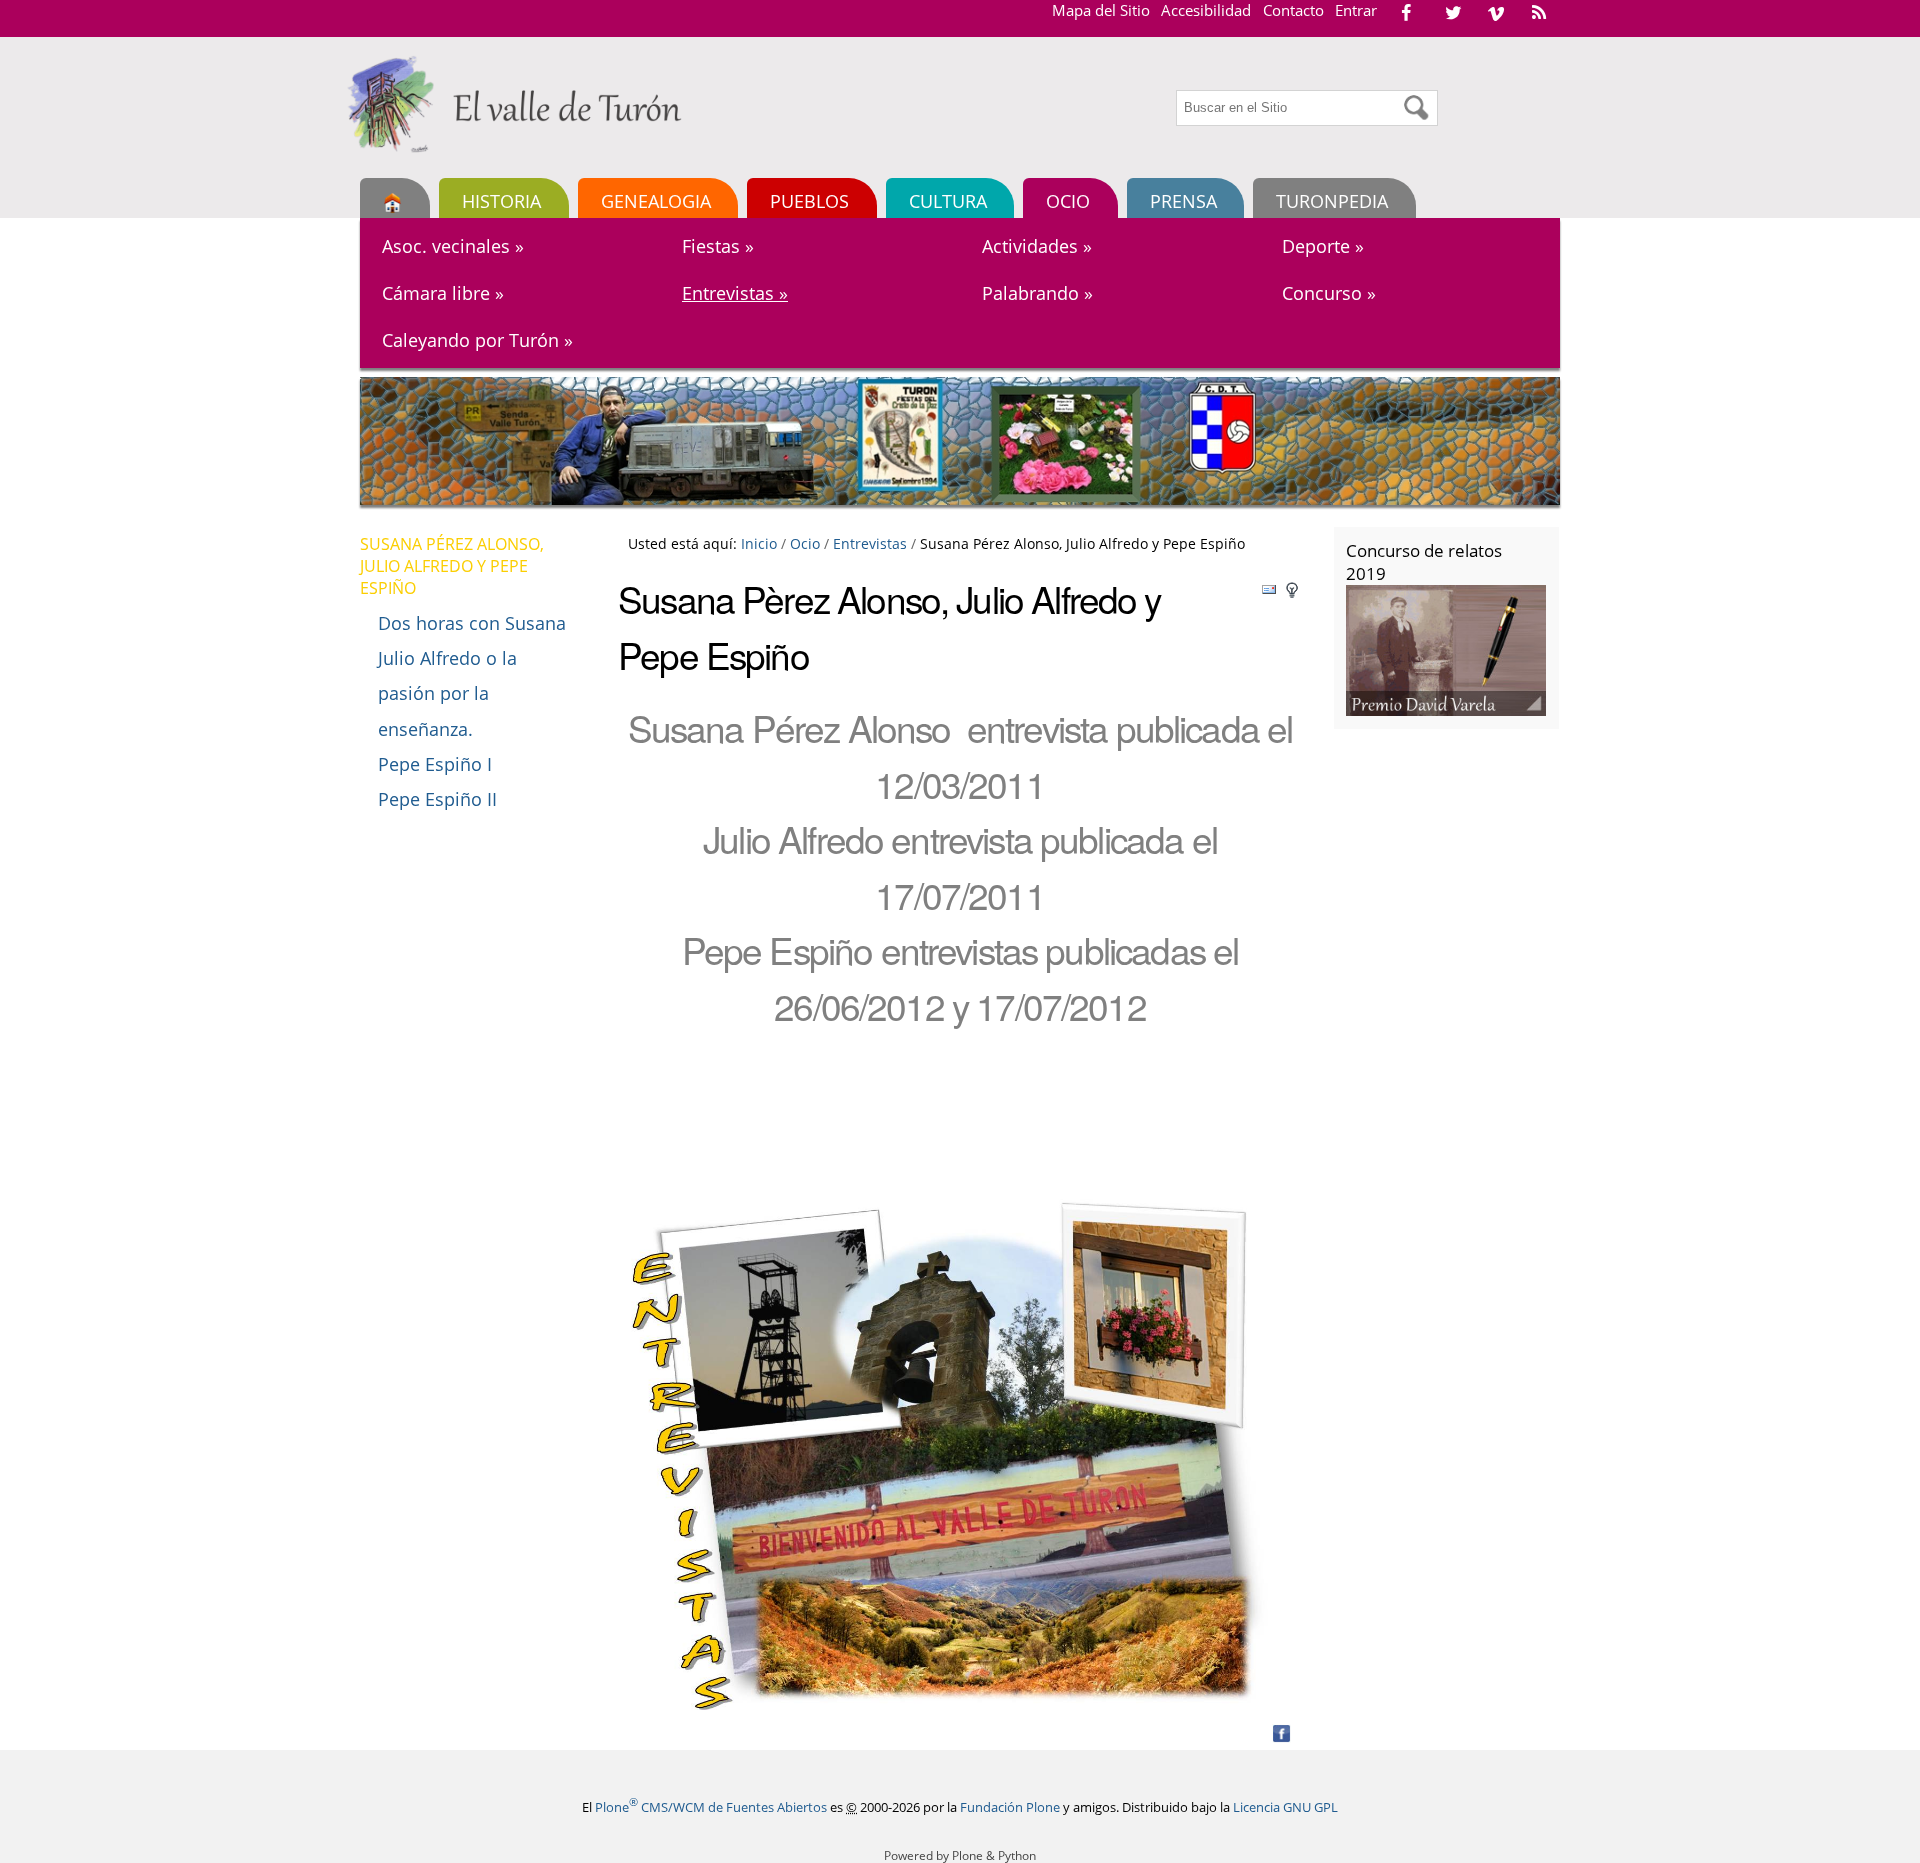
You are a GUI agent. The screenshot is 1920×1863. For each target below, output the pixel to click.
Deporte (1323, 246)
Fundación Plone (1010, 1807)
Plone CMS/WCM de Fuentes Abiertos (711, 1807)
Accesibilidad (1206, 10)
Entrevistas (735, 293)
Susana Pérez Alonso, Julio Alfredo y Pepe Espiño (452, 566)
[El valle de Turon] (522, 104)
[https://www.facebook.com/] (1406, 12)
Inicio (759, 543)
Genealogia (656, 200)
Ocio (1068, 200)
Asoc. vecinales (453, 246)
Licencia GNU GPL (1285, 1807)
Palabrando (1037, 293)
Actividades (1037, 246)
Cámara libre (443, 293)
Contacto (1293, 10)
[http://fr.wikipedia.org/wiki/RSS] (1539, 12)
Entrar (1356, 10)
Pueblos (809, 200)
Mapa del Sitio (1101, 10)
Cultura (948, 200)
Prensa (1183, 200)
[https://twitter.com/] (1453, 12)
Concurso (1329, 293)
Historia (501, 200)
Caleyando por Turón (477, 340)
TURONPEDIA (1332, 200)
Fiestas (718, 246)
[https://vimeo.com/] (1496, 12)
